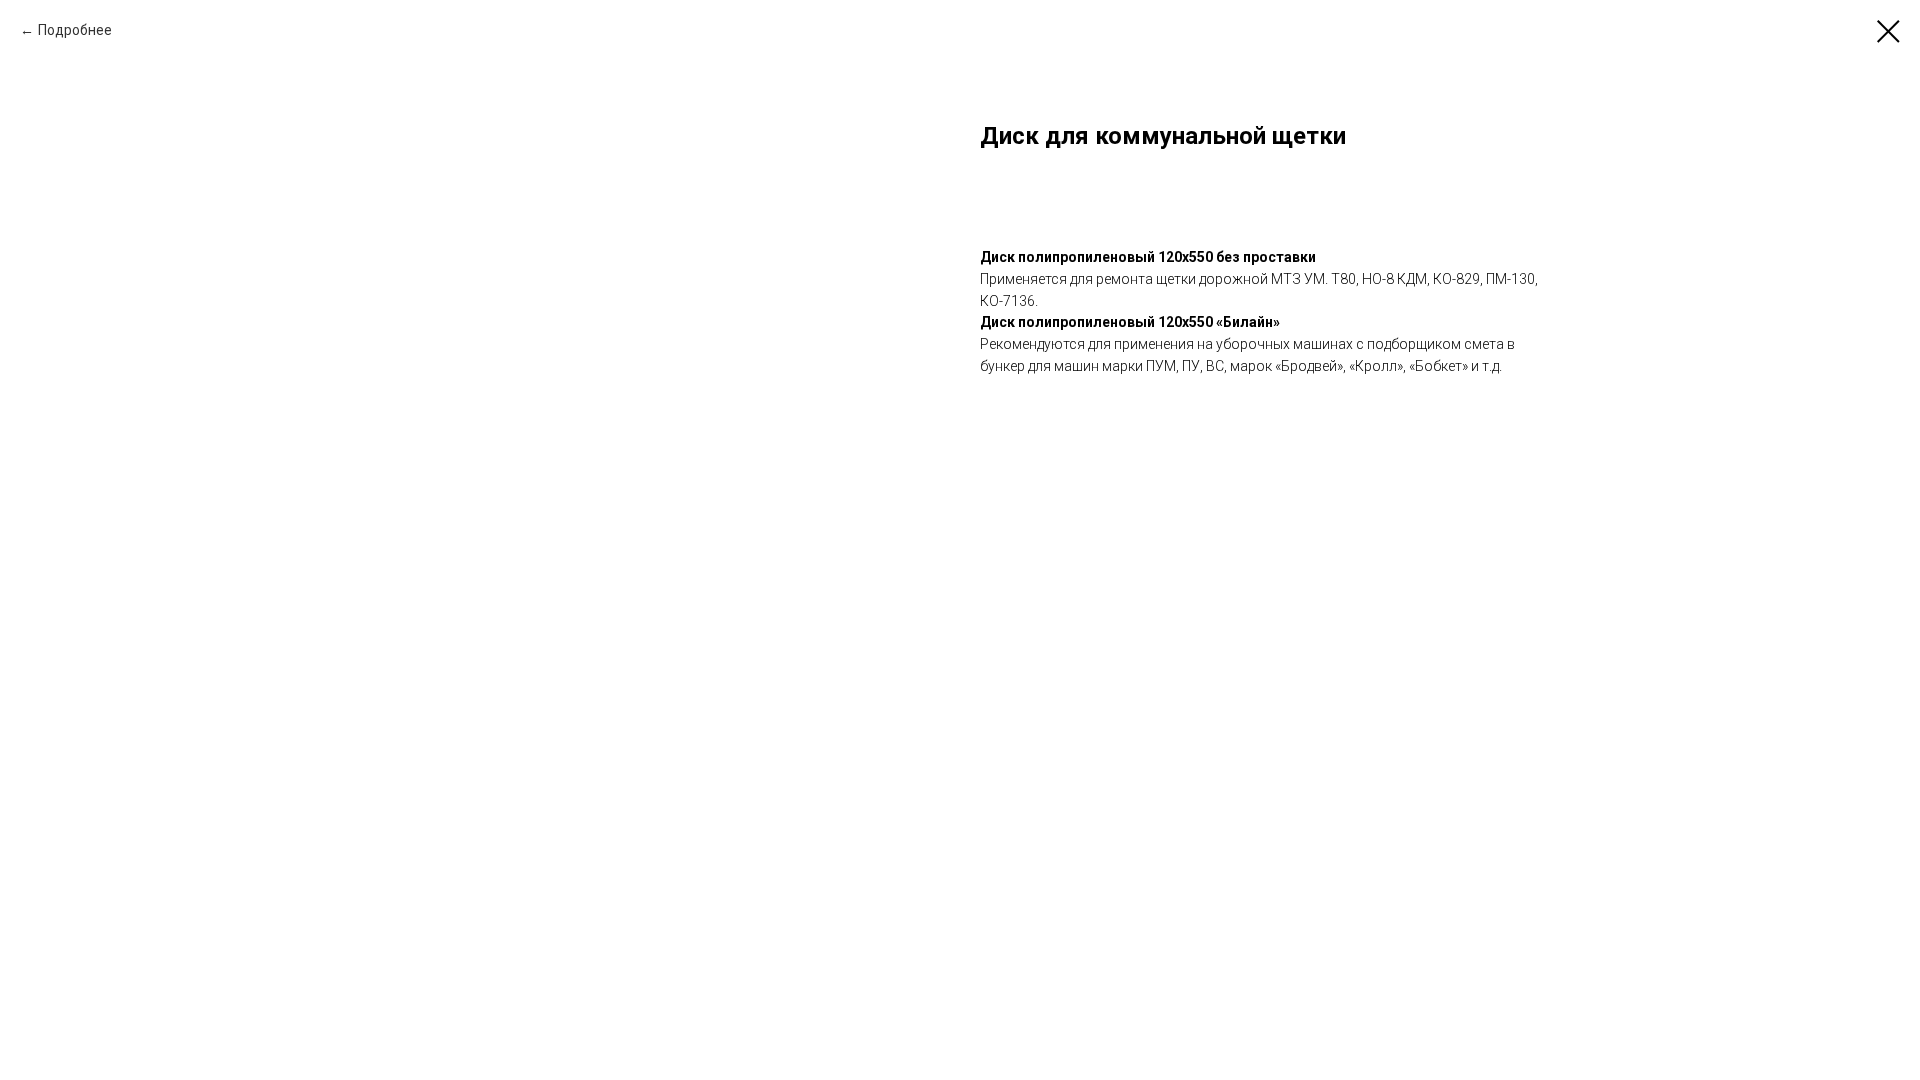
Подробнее (75, 30)
